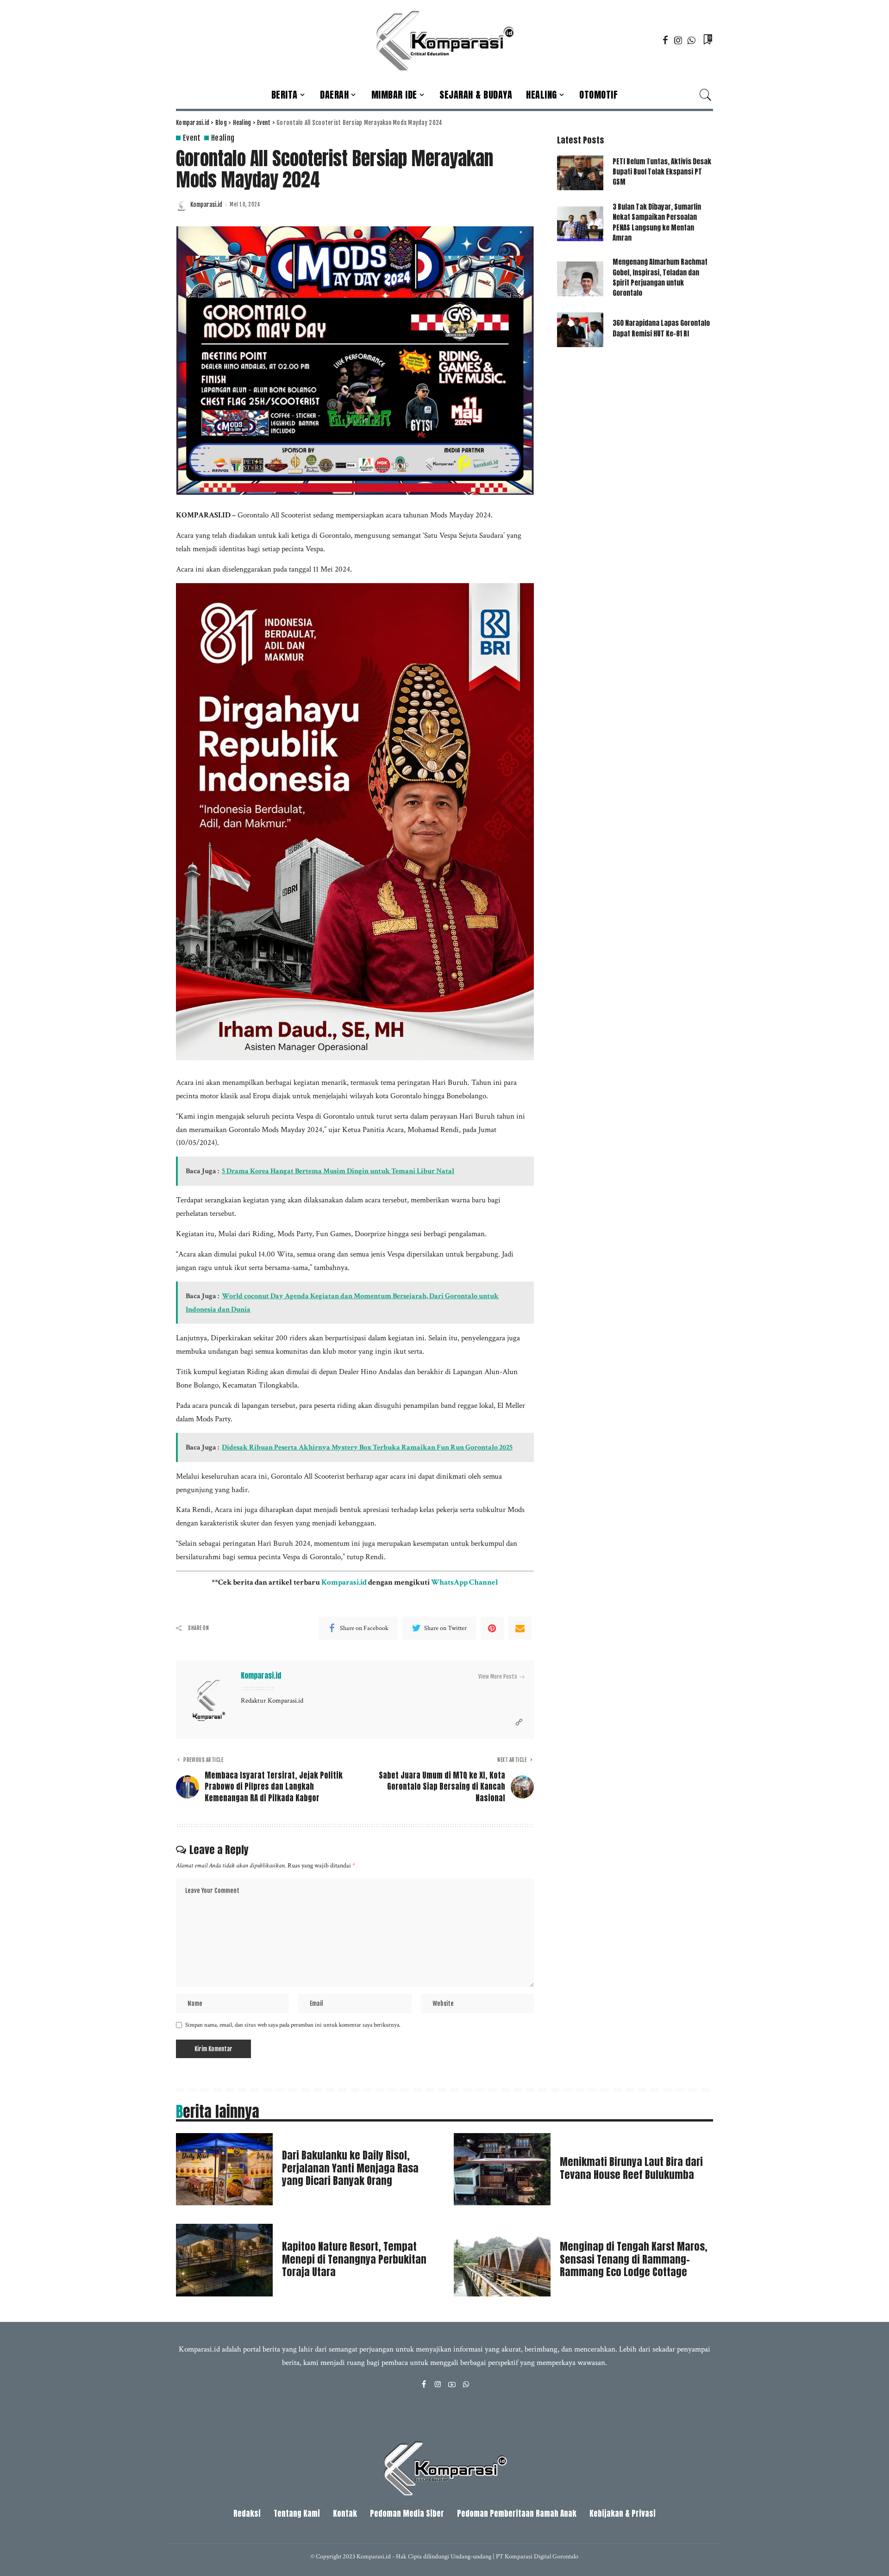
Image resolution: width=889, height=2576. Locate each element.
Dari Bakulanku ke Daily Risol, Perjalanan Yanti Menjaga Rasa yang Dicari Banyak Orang (350, 2168)
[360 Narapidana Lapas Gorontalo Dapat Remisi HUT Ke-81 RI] (580, 330)
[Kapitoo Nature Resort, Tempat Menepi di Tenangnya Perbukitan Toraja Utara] (224, 2260)
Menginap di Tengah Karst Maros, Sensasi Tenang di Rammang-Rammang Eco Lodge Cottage (634, 2259)
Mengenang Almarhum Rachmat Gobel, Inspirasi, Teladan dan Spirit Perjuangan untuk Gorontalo (660, 277)
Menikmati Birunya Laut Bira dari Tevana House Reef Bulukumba (631, 2168)
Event (192, 138)
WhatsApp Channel (465, 1582)
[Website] (519, 1723)
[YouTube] (452, 2385)
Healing (223, 138)
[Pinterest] (492, 1628)
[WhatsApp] (691, 40)
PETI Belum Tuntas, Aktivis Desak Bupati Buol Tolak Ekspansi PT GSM (662, 172)
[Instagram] (678, 40)
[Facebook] (665, 40)
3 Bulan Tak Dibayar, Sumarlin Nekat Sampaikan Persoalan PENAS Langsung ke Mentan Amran (657, 222)
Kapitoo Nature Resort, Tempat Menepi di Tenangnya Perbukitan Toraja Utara (354, 2259)
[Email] (520, 1628)
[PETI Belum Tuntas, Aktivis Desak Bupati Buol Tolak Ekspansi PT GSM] (580, 173)
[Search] (706, 95)
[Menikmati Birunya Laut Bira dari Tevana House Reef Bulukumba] (502, 2169)
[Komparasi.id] (444, 40)
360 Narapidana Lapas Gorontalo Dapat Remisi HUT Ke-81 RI (661, 328)
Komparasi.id (206, 205)
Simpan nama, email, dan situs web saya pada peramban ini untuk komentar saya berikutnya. (293, 2025)
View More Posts (498, 1677)
